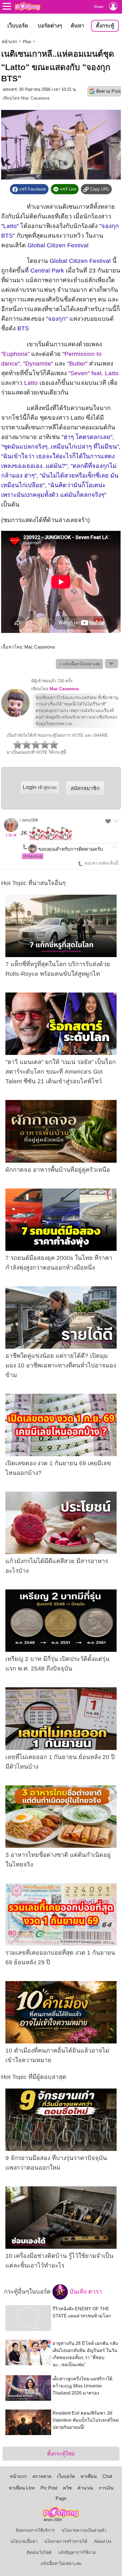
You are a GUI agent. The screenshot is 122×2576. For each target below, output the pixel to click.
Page (61, 2498)
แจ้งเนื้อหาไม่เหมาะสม (61, 2564)
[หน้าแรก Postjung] (28, 6)
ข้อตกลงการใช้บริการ (35, 2530)
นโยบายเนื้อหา (24, 2541)
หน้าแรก (9, 42)
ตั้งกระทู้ (105, 26)
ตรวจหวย (42, 2476)
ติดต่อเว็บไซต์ (39, 2552)
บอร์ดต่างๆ (50, 26)
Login (40, 787)
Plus (27, 42)
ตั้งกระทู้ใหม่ (61, 2454)
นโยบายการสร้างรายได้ (66, 2541)
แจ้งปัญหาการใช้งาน (77, 2552)
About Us (103, 2541)
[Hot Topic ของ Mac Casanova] (15, 716)
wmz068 (30, 820)
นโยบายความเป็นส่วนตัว (84, 2530)
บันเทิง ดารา (85, 2292)
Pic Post (49, 2488)
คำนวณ (85, 2488)
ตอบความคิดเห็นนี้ (101, 863)
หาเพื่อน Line (22, 2488)
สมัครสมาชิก (85, 788)
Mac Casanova (35, 98)
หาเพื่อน (89, 2476)
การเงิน (106, 2488)
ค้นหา (77, 26)
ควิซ (67, 2488)
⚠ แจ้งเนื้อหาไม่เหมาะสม (79, 664)
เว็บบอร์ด (18, 26)
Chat (107, 2476)
